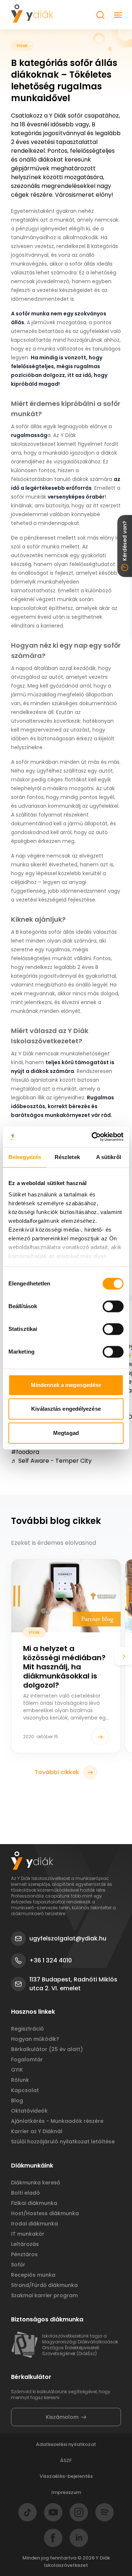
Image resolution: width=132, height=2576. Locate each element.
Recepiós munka (33, 2275)
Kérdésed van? (125, 541)
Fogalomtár (27, 2059)
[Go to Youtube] (53, 2512)
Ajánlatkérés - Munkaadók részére (57, 2121)
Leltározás (25, 2244)
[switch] (113, 1306)
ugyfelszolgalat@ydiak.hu (68, 1938)
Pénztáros (24, 2254)
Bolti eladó (25, 2193)
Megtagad (66, 1433)
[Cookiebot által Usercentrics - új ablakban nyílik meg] (93, 1137)
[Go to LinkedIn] (79, 2538)
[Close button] (118, 15)
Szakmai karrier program (44, 2295)
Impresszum (66, 2492)
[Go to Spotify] (104, 2512)
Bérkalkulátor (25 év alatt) (47, 2049)
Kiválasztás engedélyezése (66, 1409)
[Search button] (100, 15)
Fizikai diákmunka (34, 2203)
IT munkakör (28, 2234)
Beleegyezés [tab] (25, 1157)
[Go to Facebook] (53, 2538)
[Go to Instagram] (79, 2512)
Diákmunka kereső (36, 2183)
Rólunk (20, 2080)
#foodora (25, 1452)
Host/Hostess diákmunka (45, 2213)
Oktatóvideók (29, 2111)
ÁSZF (66, 2460)
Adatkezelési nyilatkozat (66, 2444)
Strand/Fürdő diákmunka (44, 2285)
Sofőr (18, 2265)
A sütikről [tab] (109, 1157)
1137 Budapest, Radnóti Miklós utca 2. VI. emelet (73, 1984)
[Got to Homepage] (32, 14)
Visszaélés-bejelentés (66, 2476)
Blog (17, 2101)
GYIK (17, 2070)
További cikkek (57, 1772)
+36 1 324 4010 (51, 1960)
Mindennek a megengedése (66, 1385)
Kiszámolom (62, 2417)
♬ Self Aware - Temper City (51, 1461)
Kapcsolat (25, 2090)
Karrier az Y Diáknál (37, 2131)
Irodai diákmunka (34, 2224)
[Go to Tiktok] (27, 2512)
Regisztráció (27, 2029)
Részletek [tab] (67, 1157)
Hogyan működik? (35, 2039)
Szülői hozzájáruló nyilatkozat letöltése (63, 2142)
